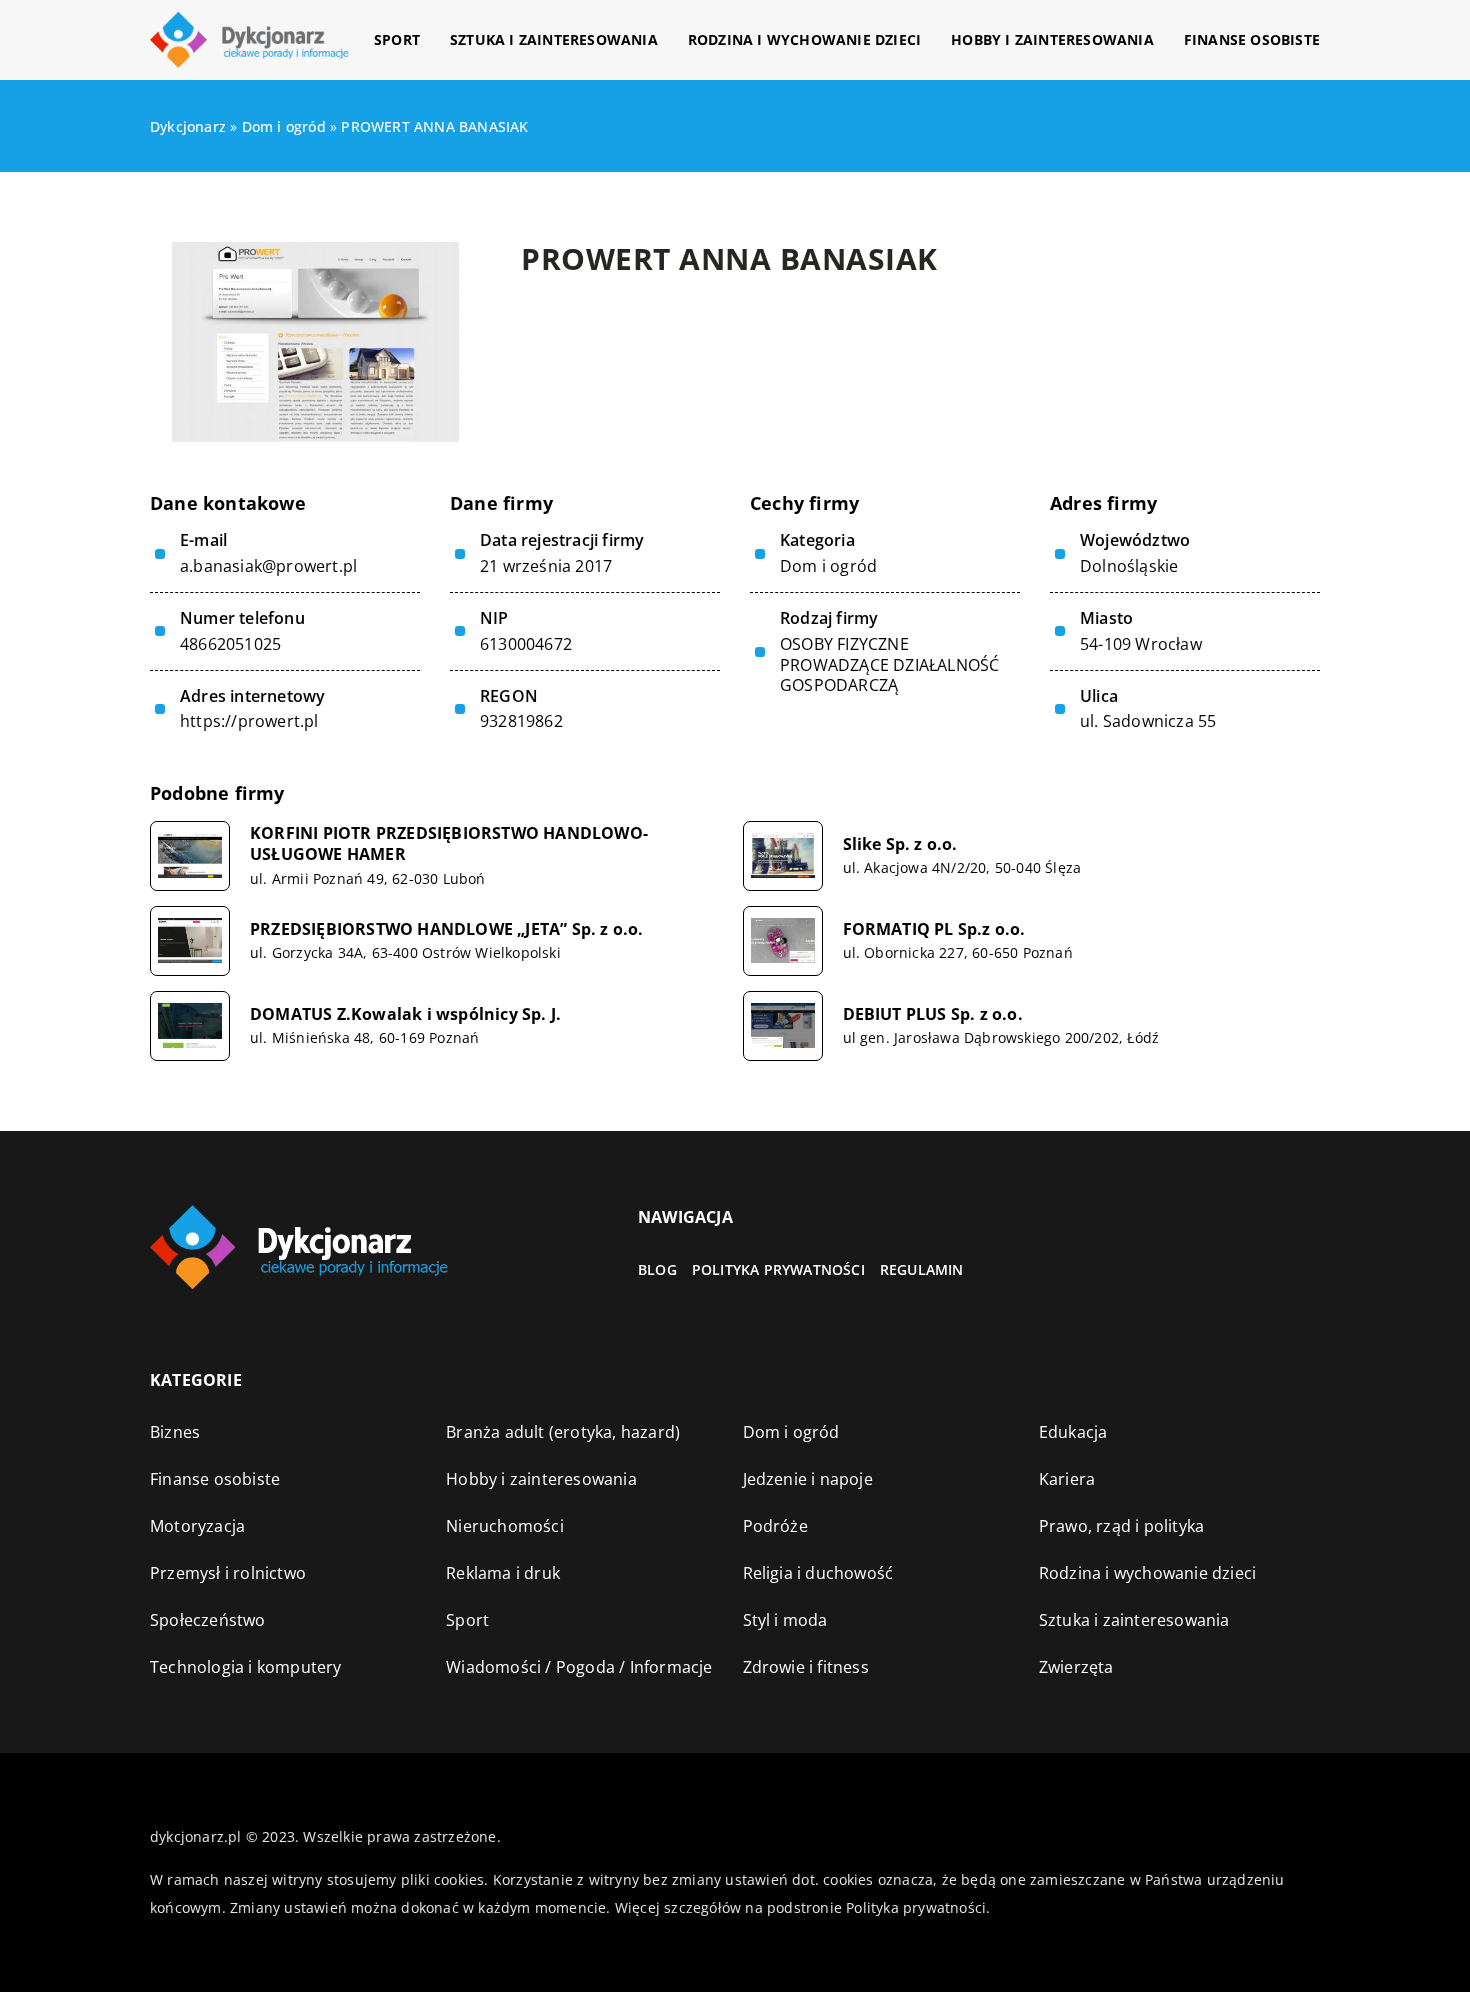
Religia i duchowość (818, 1573)
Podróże (775, 1526)
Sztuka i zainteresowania (554, 39)
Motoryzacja (197, 1526)
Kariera (1067, 1479)
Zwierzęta (1076, 1667)
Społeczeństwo (208, 1620)
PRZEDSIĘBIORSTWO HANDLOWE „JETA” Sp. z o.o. (447, 929)
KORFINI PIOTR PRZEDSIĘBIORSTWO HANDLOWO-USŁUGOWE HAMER (449, 844)
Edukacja (1073, 1432)
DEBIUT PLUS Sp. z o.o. (933, 1014)
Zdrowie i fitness (806, 1667)
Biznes (175, 1432)
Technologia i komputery (246, 1667)
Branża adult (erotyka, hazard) (563, 1432)
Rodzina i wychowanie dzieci (804, 39)
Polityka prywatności (778, 1269)
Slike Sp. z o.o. (900, 844)
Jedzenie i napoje (808, 1479)
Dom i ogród (828, 566)
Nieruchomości (505, 1526)
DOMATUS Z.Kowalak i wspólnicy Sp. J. (405, 1014)
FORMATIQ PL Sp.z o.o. (934, 929)
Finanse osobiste (1252, 39)
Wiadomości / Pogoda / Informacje (579, 1667)
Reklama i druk (503, 1573)
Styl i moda (785, 1620)
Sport (397, 39)
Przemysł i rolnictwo (228, 1573)
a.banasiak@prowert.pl (268, 566)
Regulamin (922, 1269)
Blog (657, 1269)
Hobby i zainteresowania (1052, 39)
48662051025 (230, 644)
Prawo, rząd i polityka (1121, 1526)
